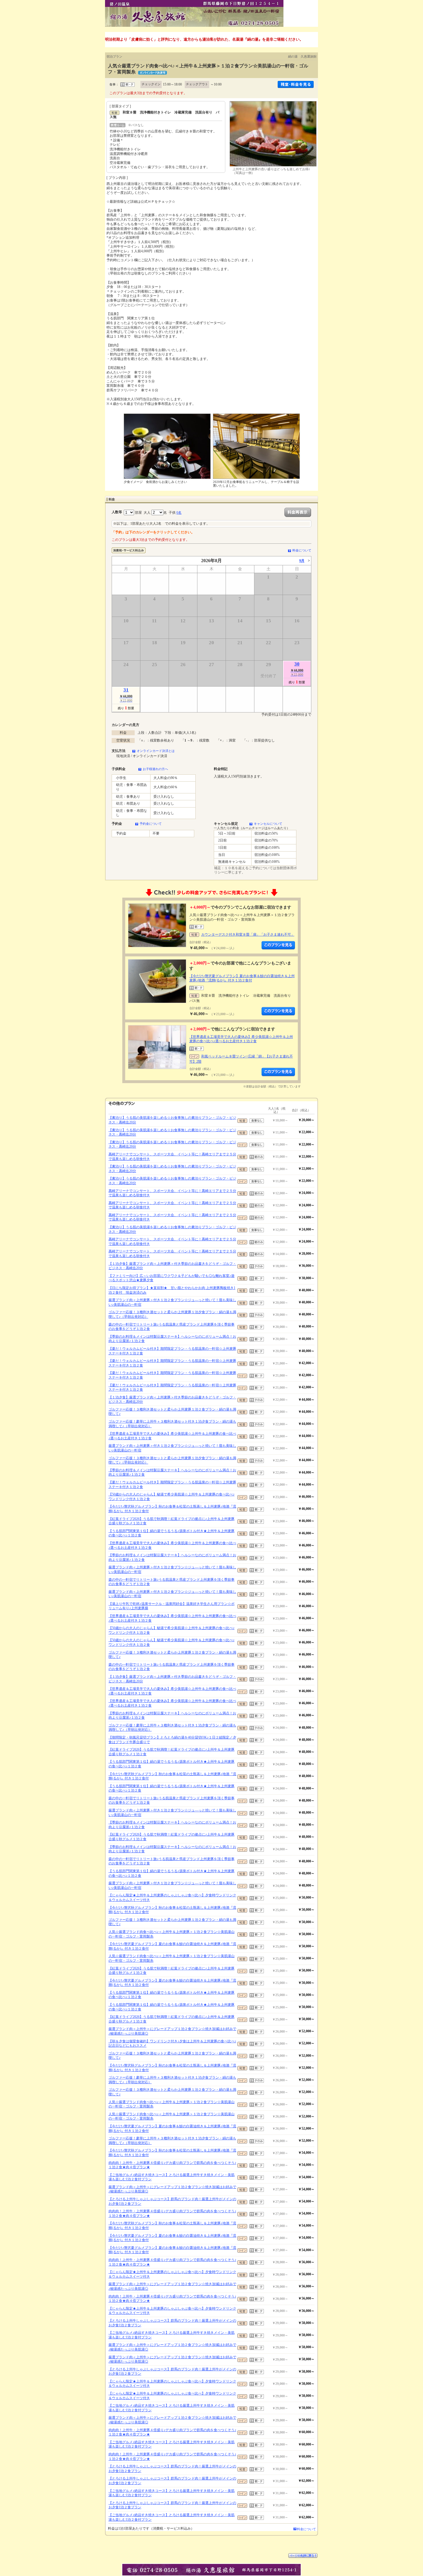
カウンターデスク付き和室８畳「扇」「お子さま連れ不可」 (248, 935)
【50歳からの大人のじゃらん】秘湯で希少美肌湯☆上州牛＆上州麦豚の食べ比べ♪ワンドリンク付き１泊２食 (172, 1497)
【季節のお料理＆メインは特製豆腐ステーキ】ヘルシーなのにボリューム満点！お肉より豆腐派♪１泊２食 (172, 1339)
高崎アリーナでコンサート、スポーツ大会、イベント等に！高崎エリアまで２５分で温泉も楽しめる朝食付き (172, 1157)
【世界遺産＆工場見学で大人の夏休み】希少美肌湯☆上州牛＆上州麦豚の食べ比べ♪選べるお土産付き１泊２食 (241, 1039)
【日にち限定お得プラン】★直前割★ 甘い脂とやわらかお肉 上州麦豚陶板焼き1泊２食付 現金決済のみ (172, 1290)
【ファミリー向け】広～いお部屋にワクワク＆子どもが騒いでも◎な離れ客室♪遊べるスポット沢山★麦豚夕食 (172, 1278)
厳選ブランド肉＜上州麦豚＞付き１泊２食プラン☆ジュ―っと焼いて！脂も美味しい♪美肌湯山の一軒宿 (172, 1302)
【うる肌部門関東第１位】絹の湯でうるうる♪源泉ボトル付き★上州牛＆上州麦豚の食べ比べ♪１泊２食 (172, 1533)
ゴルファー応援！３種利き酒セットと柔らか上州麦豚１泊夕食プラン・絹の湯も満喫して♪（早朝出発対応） (172, 1314)
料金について (302, 550)
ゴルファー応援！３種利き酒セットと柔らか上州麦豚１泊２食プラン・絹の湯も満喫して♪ (172, 1412)
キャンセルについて (268, 824)
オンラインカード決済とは (156, 751)
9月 (302, 561)
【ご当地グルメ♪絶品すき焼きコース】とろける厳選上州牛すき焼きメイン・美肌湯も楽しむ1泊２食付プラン (172, 2177)
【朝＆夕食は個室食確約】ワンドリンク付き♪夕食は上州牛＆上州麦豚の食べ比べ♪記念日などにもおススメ (172, 2044)
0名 (179, 513)
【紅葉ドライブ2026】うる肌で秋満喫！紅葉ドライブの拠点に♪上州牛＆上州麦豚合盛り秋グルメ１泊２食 (172, 1521)
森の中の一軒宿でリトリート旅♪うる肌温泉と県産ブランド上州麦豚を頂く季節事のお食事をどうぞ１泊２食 (172, 1327)
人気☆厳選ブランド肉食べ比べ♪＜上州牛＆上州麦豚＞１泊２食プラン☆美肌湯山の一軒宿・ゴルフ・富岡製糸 (172, 1934)
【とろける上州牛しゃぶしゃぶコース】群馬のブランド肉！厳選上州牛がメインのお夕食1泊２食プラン (172, 2201)
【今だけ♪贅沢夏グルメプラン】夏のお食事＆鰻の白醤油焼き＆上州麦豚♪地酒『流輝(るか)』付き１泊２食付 (242, 978)
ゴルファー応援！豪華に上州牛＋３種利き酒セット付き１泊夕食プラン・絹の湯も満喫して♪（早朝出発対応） (172, 1424)
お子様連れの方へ (155, 769)
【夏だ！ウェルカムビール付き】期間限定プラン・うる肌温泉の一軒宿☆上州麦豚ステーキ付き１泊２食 (172, 1351)
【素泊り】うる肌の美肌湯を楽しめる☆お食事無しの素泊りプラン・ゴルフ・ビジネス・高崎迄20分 (172, 1120)
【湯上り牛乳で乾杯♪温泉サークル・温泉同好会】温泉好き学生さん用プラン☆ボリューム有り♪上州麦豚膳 (172, 1606)
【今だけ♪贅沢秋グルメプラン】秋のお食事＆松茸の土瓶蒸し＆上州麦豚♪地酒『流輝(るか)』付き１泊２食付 (172, 1509)
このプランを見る (278, 945)
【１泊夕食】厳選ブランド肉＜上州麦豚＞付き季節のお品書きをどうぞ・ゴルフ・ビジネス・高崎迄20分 (172, 1266)
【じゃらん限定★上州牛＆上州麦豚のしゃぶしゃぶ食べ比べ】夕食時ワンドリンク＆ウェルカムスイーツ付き (172, 1898)
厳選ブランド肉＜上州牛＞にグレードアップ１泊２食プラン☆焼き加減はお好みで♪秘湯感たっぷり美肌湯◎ (172, 2031)
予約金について (151, 824)
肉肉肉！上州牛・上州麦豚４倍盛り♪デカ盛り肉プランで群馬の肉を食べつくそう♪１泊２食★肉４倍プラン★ (172, 2165)
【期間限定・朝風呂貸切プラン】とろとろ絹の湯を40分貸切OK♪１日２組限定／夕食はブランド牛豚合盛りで (172, 1740)
